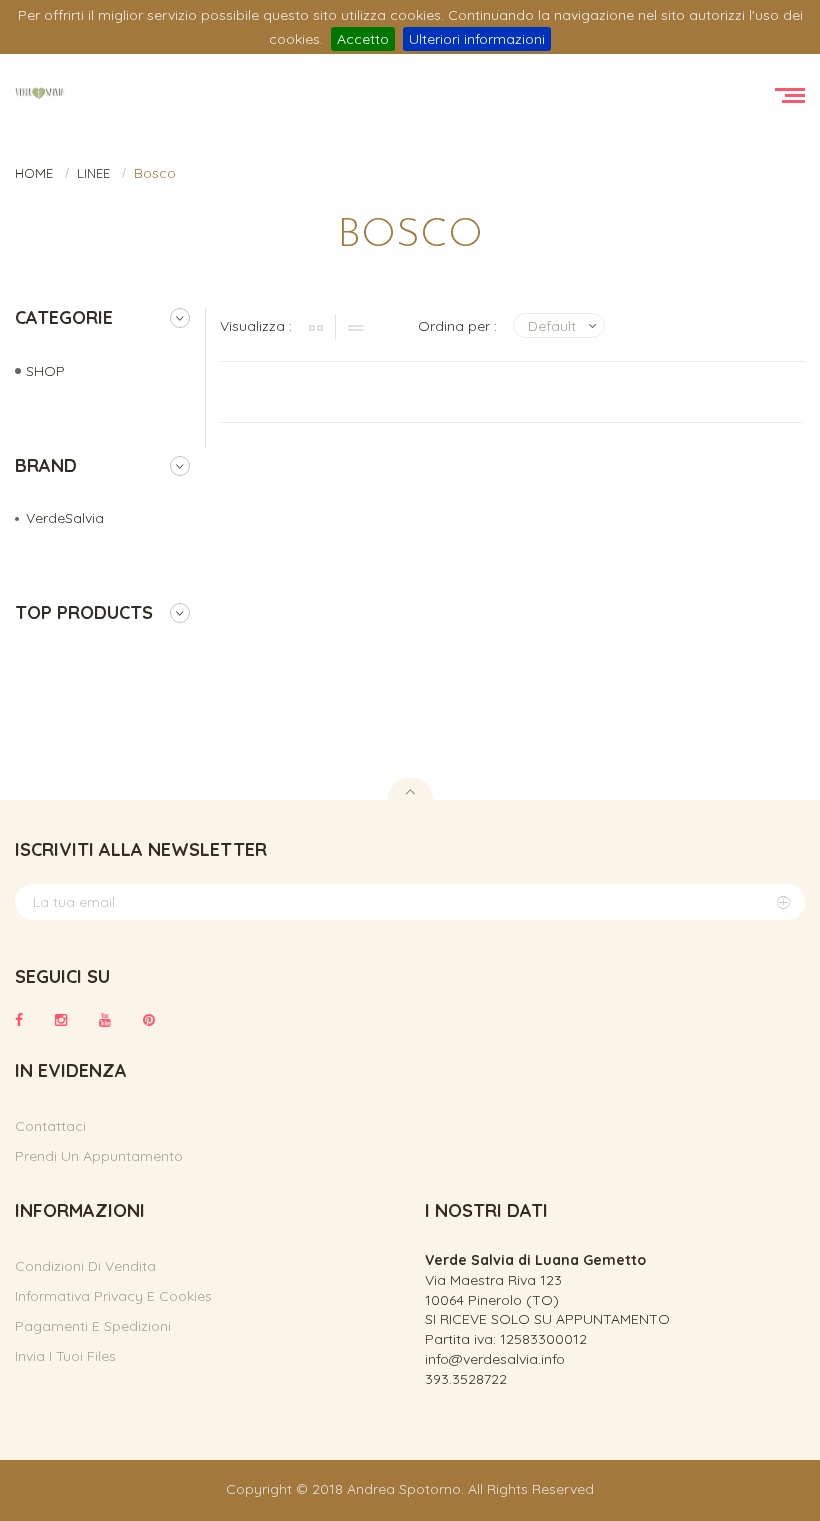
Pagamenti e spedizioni (93, 1326)
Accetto (363, 39)
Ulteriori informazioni (477, 39)
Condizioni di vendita (85, 1266)
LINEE (93, 173)
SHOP (45, 371)
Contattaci (50, 1126)
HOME (34, 173)
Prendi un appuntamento (99, 1156)
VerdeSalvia (65, 518)
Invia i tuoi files (65, 1356)
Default (552, 326)
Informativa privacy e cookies (113, 1296)
